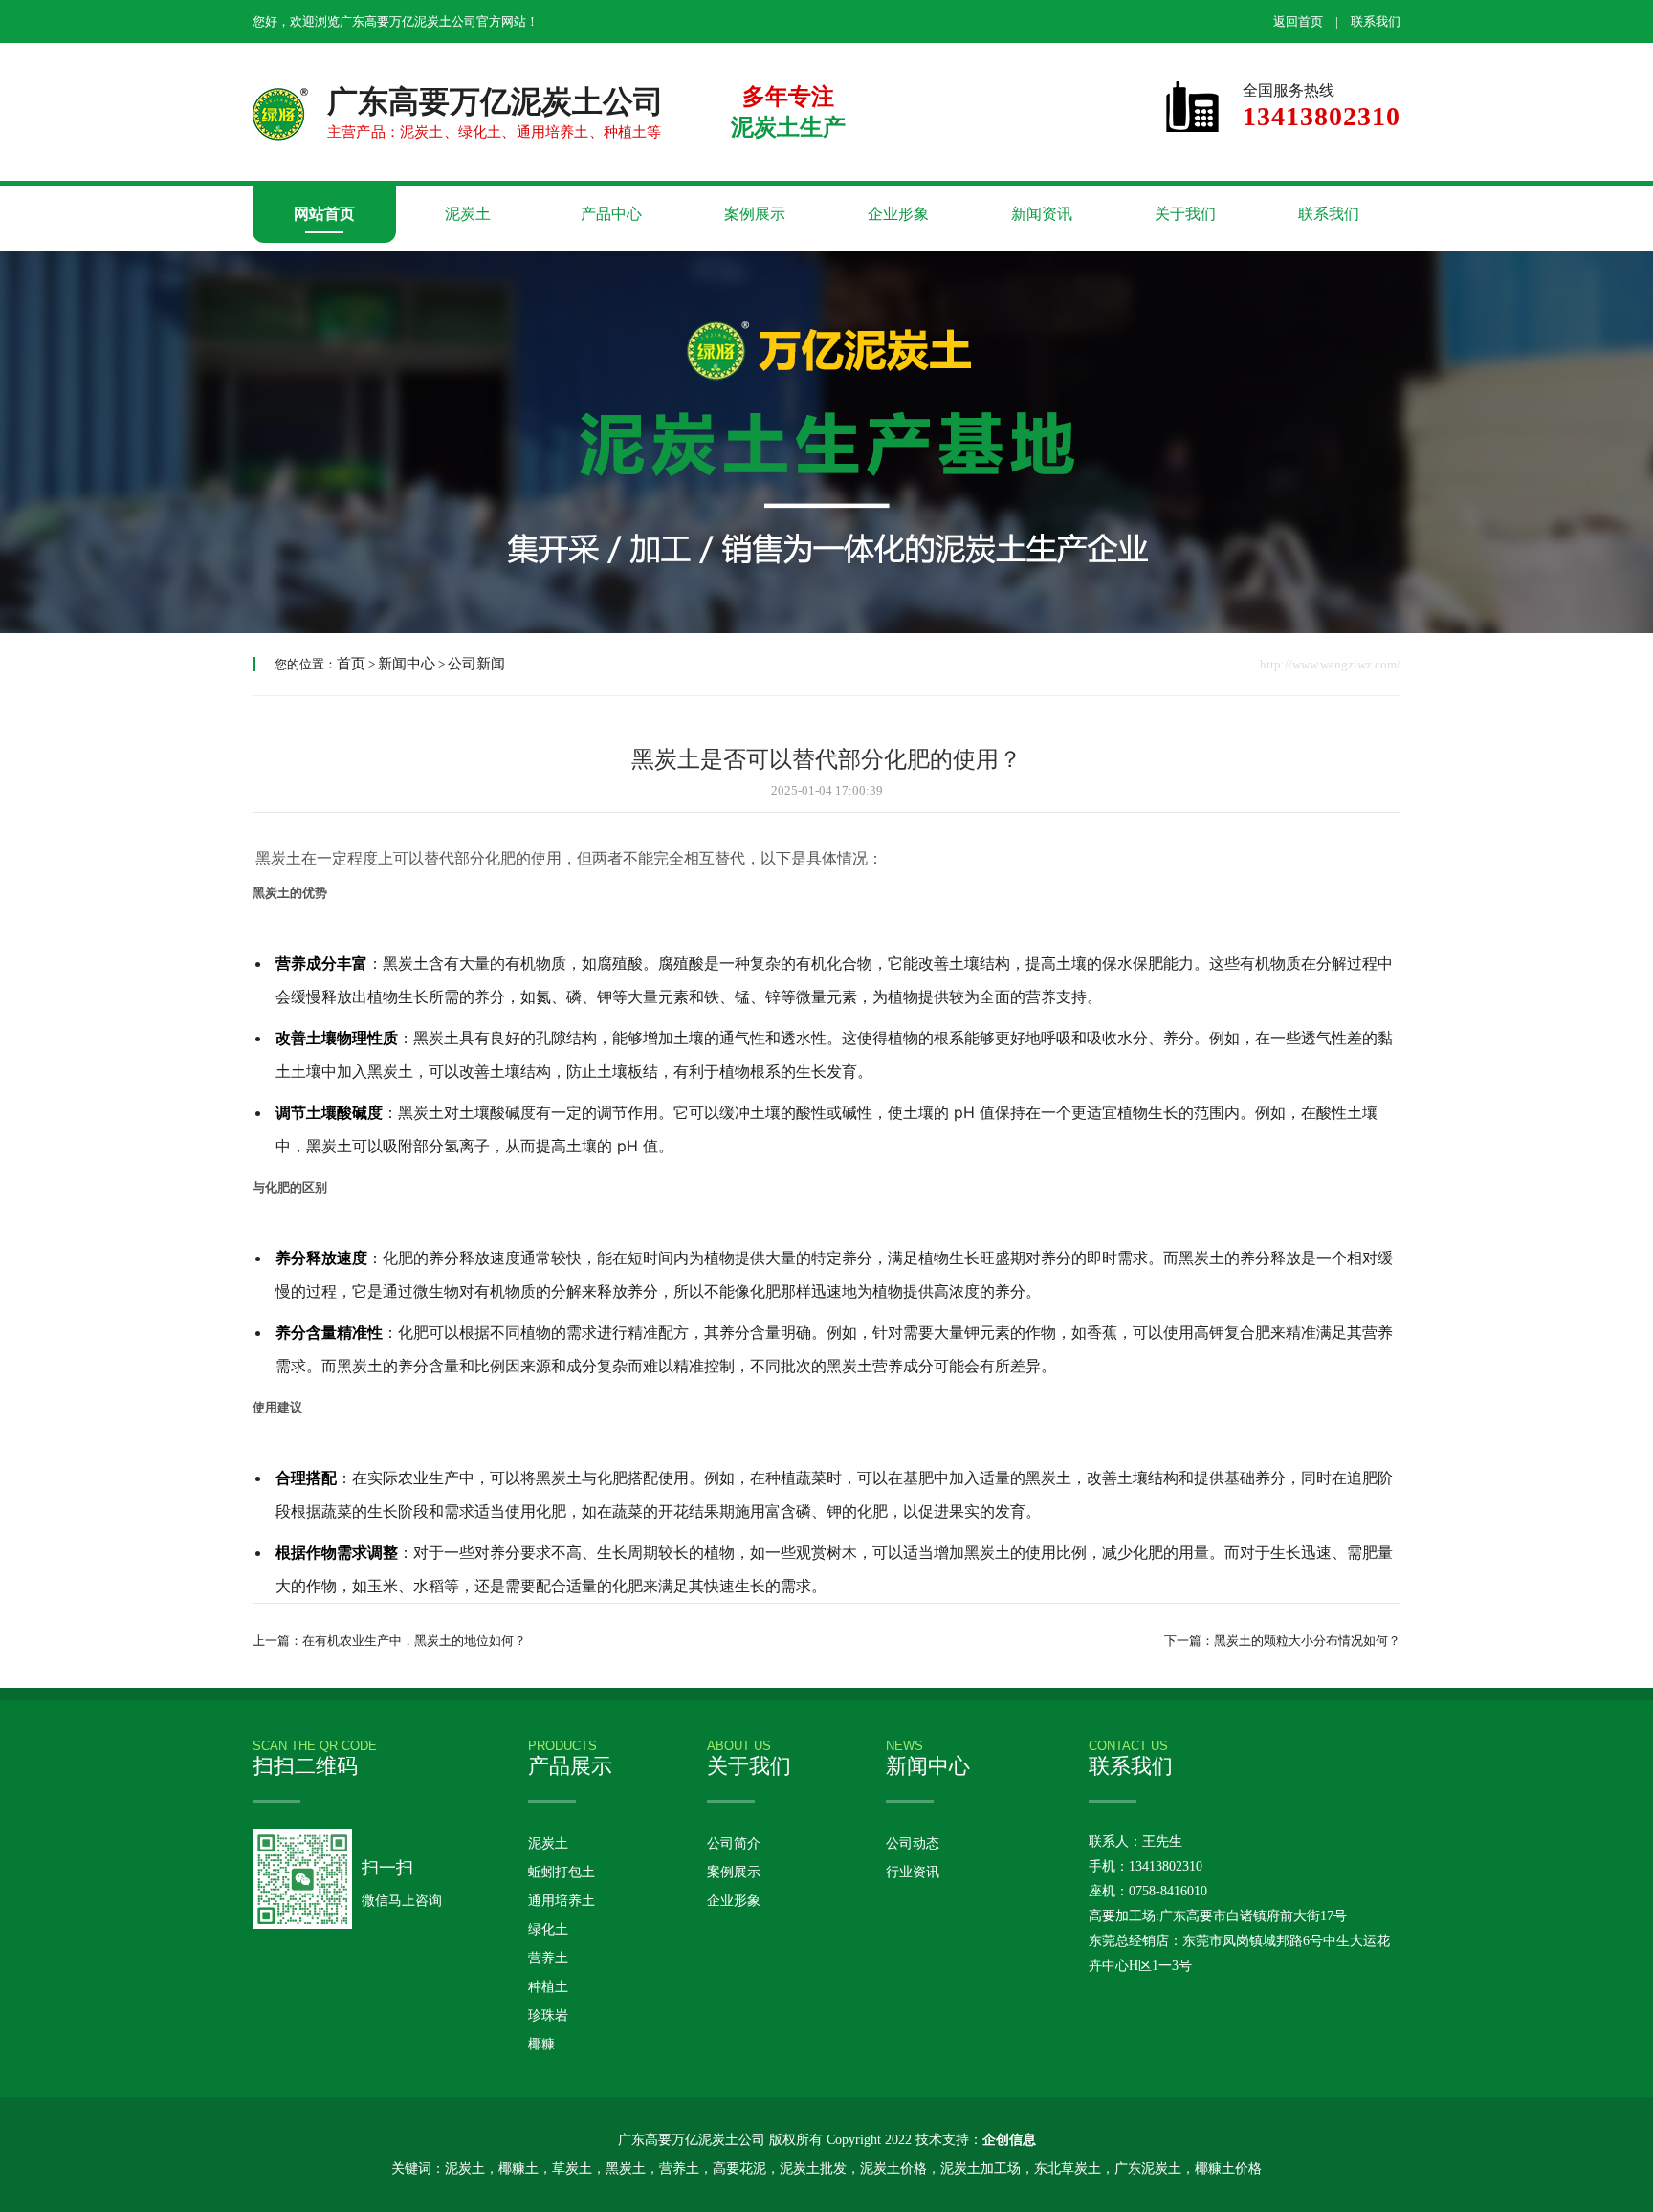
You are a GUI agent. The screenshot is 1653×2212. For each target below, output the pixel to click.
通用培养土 (562, 1901)
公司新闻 (476, 664)
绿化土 (548, 1929)
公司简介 (734, 1843)
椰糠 (541, 2044)
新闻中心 (407, 664)
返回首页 (1298, 22)
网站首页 (324, 214)
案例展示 (755, 214)
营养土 (548, 1958)
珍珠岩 (548, 2015)
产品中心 (611, 214)
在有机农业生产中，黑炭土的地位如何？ (414, 1641)
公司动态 (913, 1843)
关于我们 (1185, 214)
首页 (351, 664)
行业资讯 (913, 1872)
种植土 (548, 1987)
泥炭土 (468, 214)
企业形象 (898, 214)
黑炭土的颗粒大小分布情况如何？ (1307, 1641)
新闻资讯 (1042, 214)
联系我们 (1376, 22)
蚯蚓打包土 (562, 1872)
